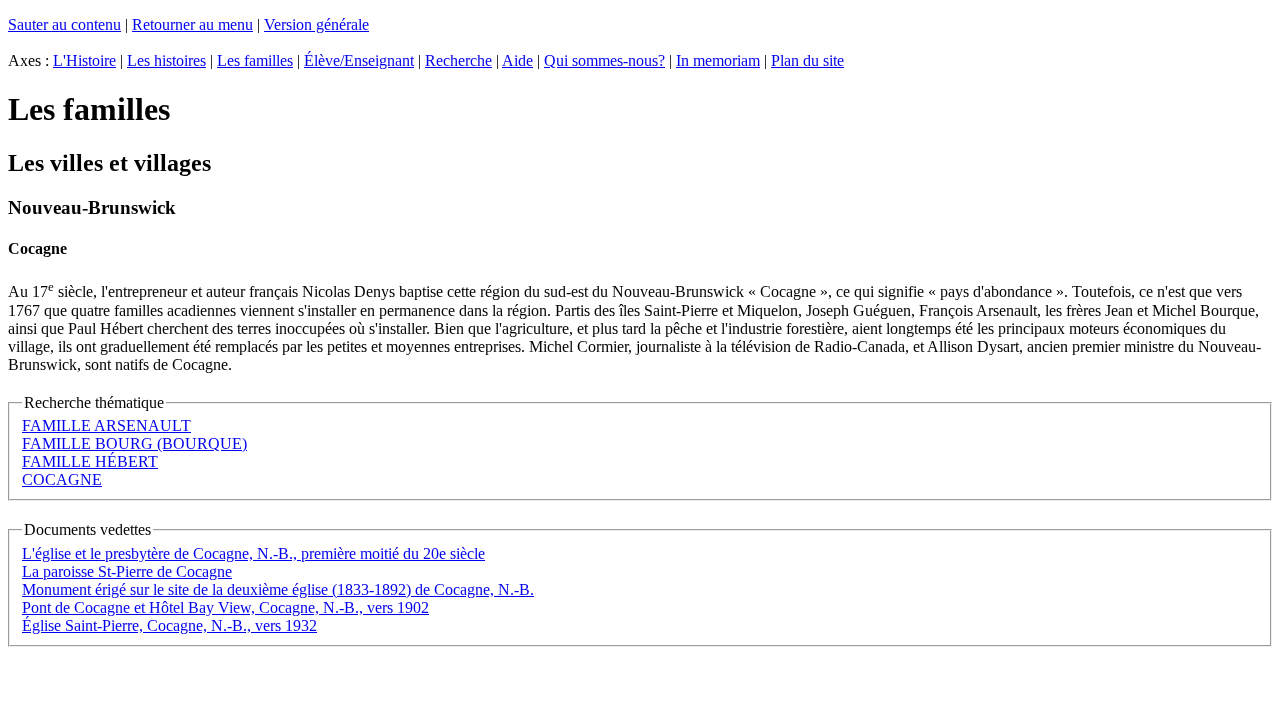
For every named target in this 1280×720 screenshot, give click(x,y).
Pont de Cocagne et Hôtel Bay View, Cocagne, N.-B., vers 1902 (225, 607)
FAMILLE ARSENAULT (106, 425)
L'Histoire (84, 60)
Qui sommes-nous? (604, 60)
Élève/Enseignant (359, 60)
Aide (517, 60)
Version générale (316, 24)
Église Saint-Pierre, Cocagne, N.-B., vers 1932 (169, 625)
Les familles (255, 60)
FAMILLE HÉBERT (90, 461)
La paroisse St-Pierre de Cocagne (127, 571)
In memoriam (718, 60)
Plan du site (807, 60)
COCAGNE (62, 479)
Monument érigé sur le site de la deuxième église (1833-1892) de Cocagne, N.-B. (278, 589)
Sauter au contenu (64, 24)
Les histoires (166, 60)
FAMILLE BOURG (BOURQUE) (134, 443)
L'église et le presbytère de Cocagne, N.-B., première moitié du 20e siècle (253, 553)
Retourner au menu (192, 24)
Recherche (458, 60)
